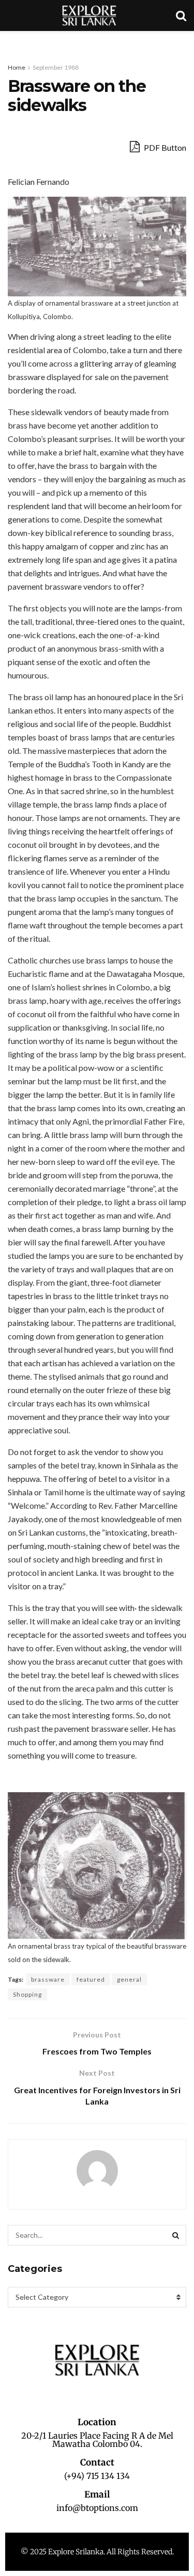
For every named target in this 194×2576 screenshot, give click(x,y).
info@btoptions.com (97, 2508)
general (129, 1979)
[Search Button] (176, 2235)
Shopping (27, 1994)
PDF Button (164, 147)
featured (91, 1979)
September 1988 (56, 67)
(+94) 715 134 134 (97, 2476)
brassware (48, 1979)
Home (17, 67)
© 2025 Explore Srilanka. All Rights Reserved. (97, 2552)
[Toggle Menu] (13, 41)
